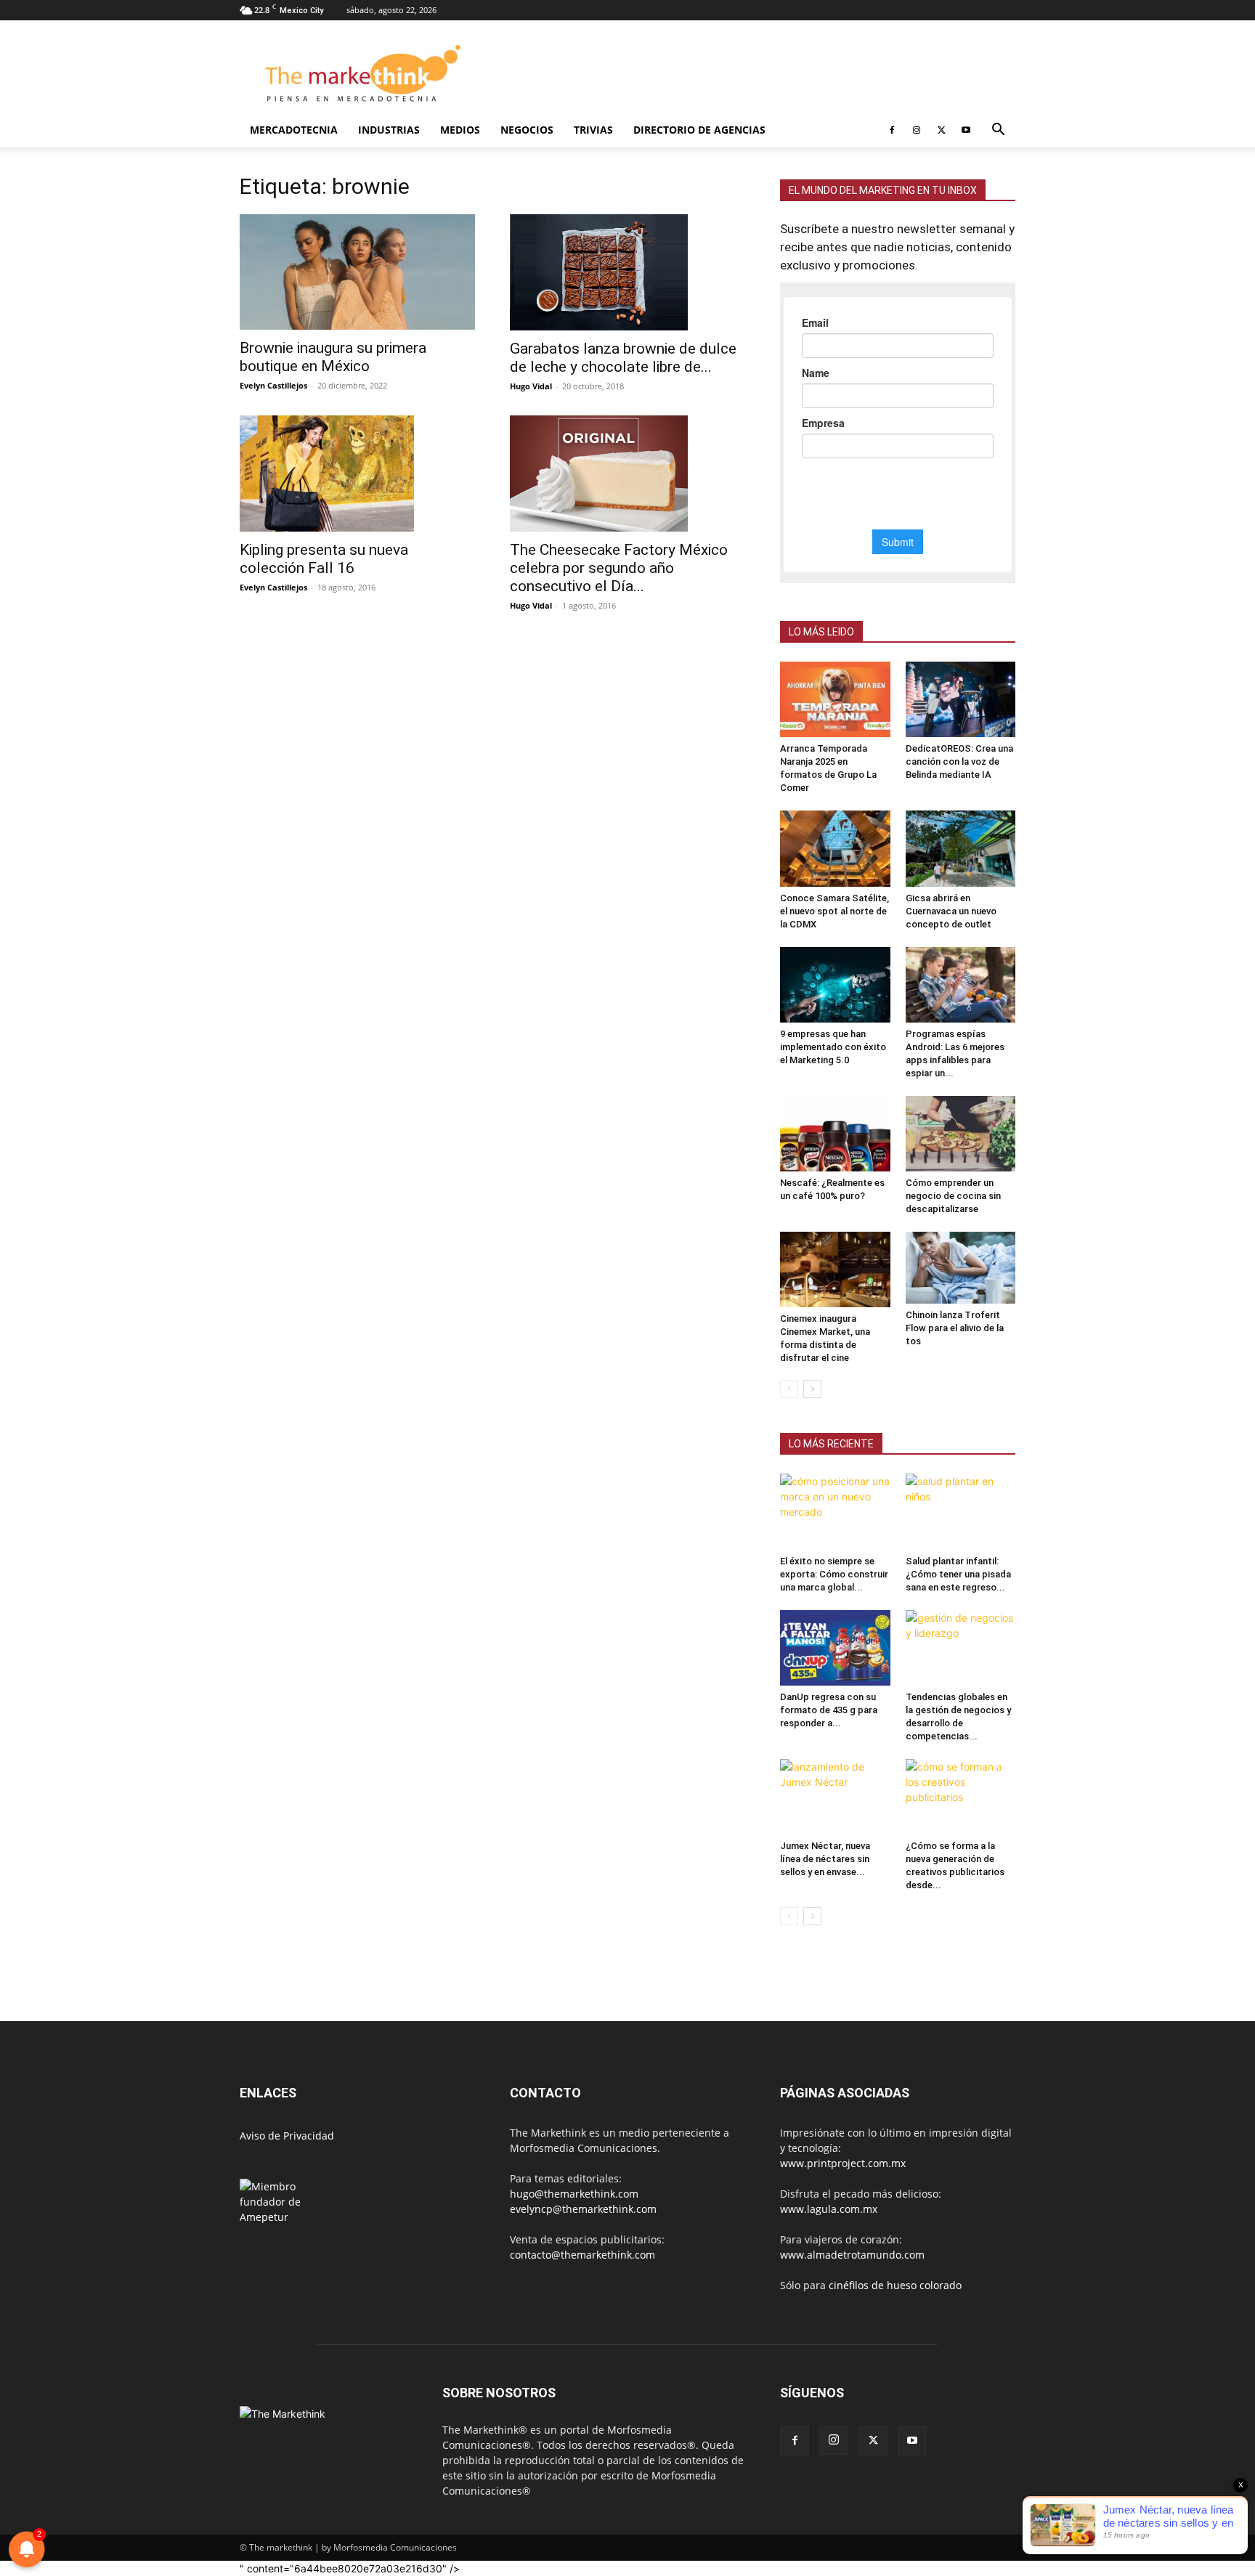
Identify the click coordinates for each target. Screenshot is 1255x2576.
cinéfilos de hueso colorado (895, 2285)
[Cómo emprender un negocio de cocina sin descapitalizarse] (961, 1134)
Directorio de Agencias (699, 130)
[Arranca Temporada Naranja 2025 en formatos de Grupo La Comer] (835, 699)
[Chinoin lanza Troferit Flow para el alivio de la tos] (961, 1268)
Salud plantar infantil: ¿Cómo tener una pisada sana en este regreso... (958, 1574)
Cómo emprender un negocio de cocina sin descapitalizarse (953, 1196)
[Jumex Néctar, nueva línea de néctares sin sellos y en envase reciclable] (835, 1797)
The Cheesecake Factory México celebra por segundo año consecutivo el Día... (619, 568)
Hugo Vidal (531, 386)
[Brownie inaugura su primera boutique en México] (357, 272)
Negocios (527, 130)
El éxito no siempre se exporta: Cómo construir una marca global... (834, 1574)
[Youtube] (966, 130)
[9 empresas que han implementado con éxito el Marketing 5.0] (835, 985)
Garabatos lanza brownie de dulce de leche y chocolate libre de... (623, 358)
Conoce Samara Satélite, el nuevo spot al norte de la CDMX (834, 911)
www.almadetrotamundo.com (852, 2255)
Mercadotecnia (294, 130)
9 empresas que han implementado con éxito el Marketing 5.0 (833, 1047)
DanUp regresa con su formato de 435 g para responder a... (829, 1710)
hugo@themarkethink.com (574, 2194)
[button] (998, 131)
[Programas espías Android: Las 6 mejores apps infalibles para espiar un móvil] (961, 985)
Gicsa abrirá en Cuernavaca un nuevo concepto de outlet (951, 911)
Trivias (593, 130)
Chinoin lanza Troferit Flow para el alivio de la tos (955, 1328)
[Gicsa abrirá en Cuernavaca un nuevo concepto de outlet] (961, 848)
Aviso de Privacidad (287, 2136)
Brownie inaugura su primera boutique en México (333, 357)
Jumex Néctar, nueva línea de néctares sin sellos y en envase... (825, 1859)
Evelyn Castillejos (273, 385)
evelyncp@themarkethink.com (583, 2209)
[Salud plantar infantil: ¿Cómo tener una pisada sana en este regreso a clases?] (961, 1511)
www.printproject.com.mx (843, 2163)
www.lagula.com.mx (829, 2209)
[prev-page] (789, 1389)
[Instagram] (917, 130)
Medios (460, 130)
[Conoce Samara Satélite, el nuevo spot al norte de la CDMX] (835, 848)
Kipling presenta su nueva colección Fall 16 (324, 559)
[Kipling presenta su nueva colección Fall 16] (357, 474)
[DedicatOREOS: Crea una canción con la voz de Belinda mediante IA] (961, 699)
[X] (941, 130)
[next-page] (812, 1389)
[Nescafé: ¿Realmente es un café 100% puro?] (835, 1134)
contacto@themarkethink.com (582, 2255)
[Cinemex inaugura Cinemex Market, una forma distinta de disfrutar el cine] (835, 1269)
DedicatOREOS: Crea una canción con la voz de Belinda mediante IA (959, 761)
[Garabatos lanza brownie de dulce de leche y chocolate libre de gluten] (627, 272)
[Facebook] (892, 130)
